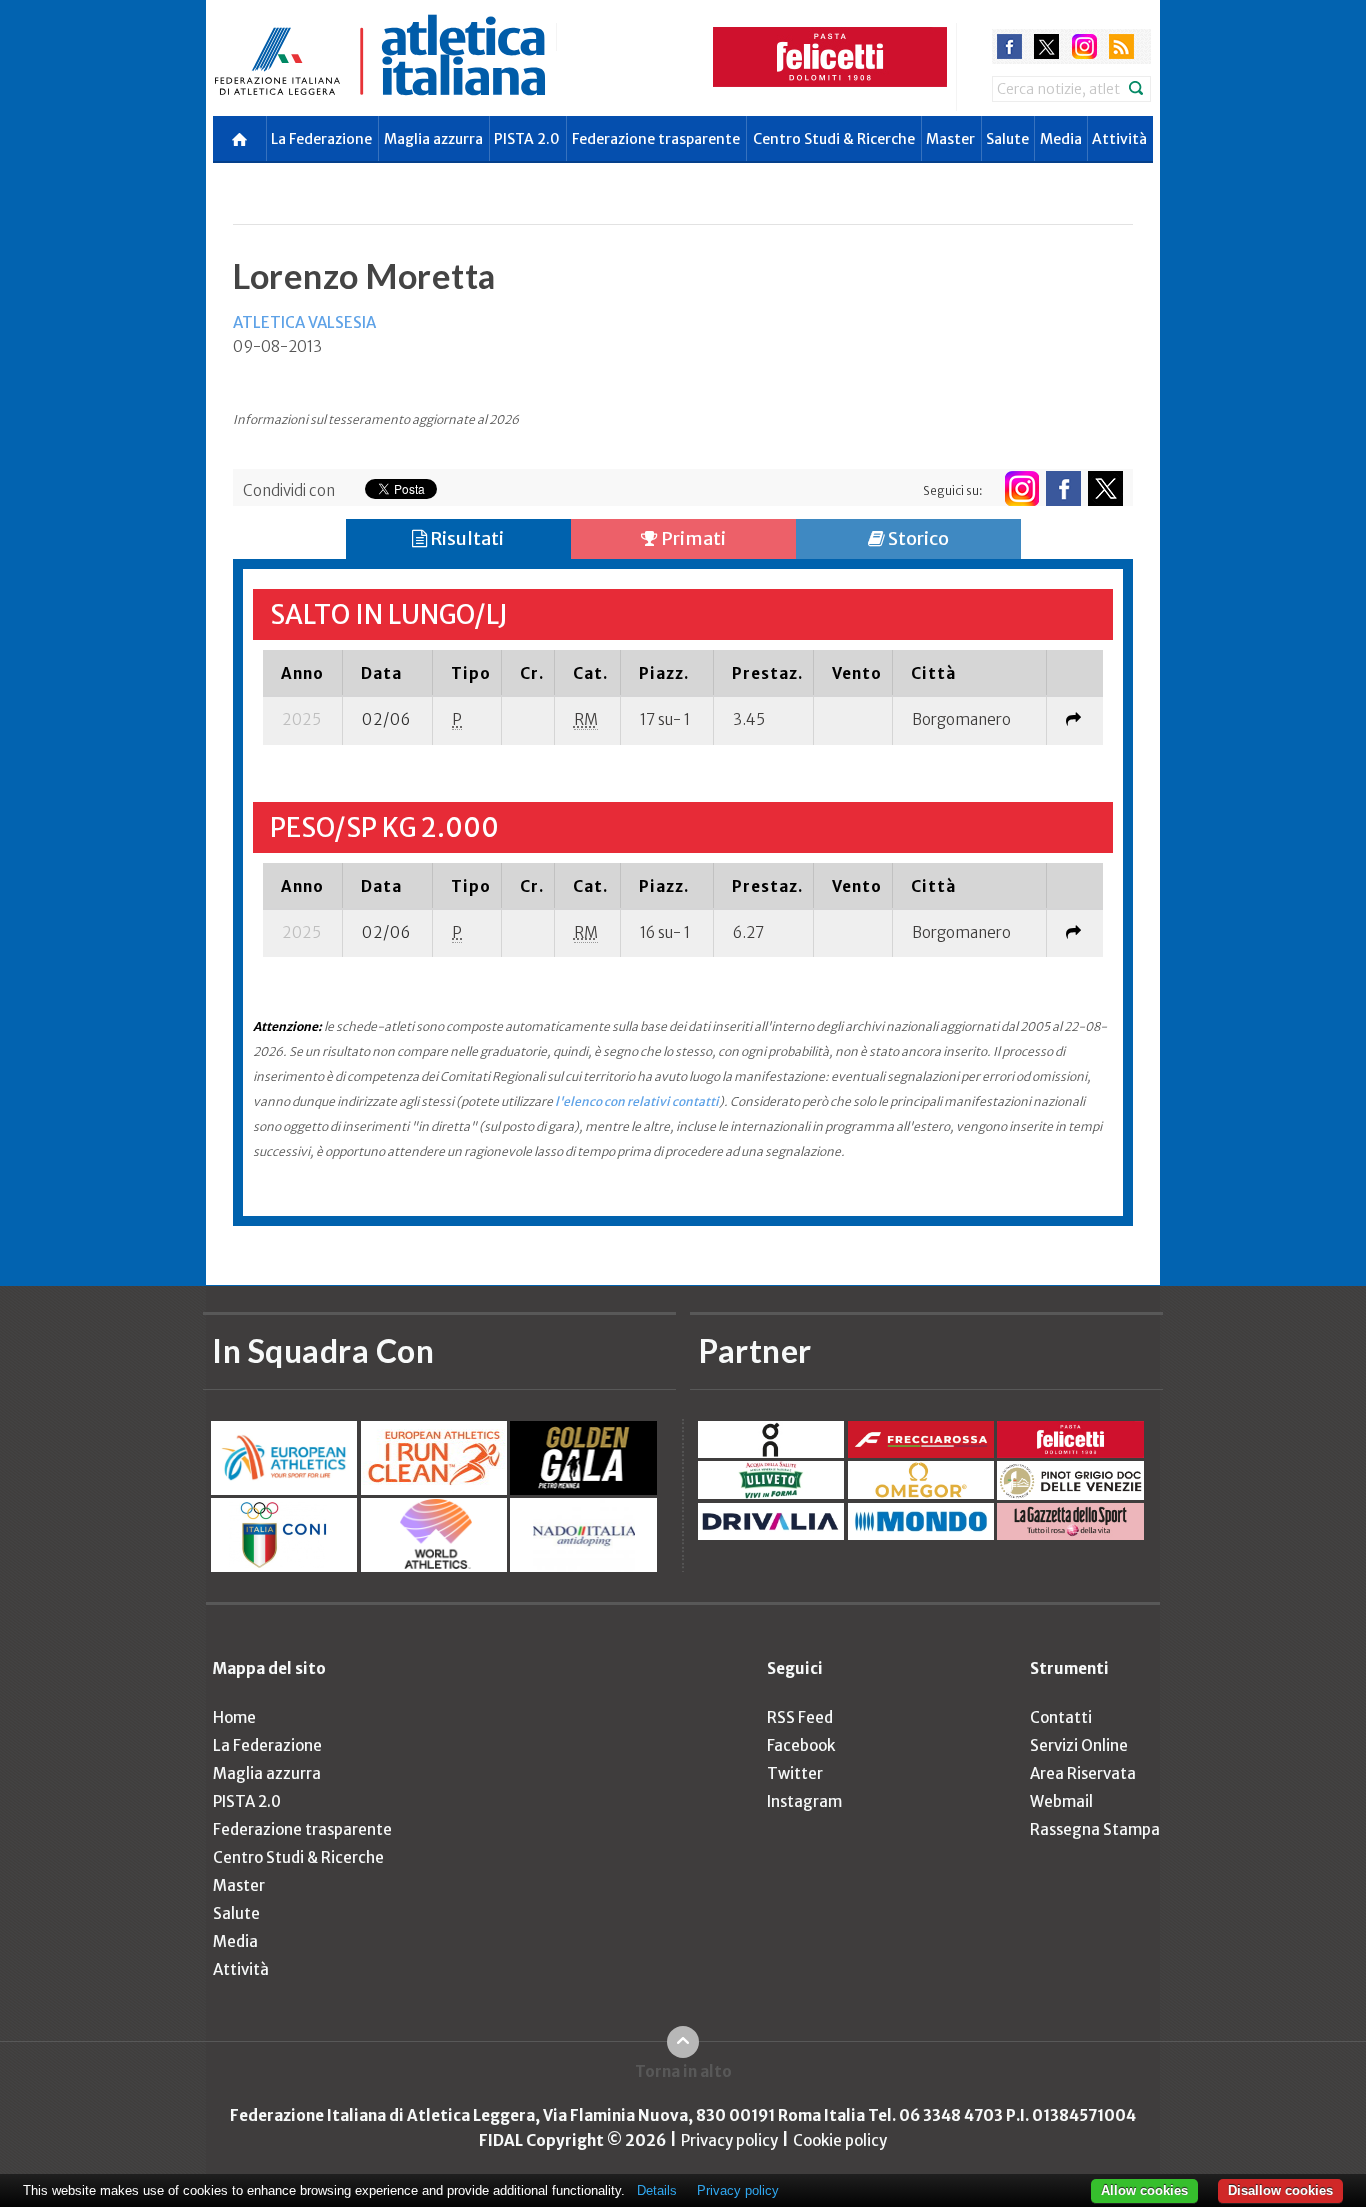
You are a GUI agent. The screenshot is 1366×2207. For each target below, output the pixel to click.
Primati (692, 538)
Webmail (1061, 1801)
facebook (1009, 46)
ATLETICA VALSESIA (304, 322)
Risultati (465, 538)
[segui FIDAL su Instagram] (1021, 488)
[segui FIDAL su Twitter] (1105, 488)
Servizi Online (1079, 1745)
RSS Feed (800, 1717)
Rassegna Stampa (1095, 1829)
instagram (1084, 46)
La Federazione (321, 139)
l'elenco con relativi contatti (637, 1101)
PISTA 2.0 (527, 139)
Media (1061, 139)
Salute (1007, 139)
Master (950, 139)
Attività (1119, 139)
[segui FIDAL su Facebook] (1063, 488)
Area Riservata (1083, 1773)
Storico (917, 538)
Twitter (795, 1773)
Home (234, 1717)
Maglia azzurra (433, 139)
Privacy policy (729, 2140)
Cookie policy (840, 2140)
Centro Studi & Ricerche (834, 139)
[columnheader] (303, 673)
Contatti (1061, 1717)
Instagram (804, 1801)
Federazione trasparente (656, 139)
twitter (1046, 46)
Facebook (801, 1745)
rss (1121, 46)
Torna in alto (683, 2071)
